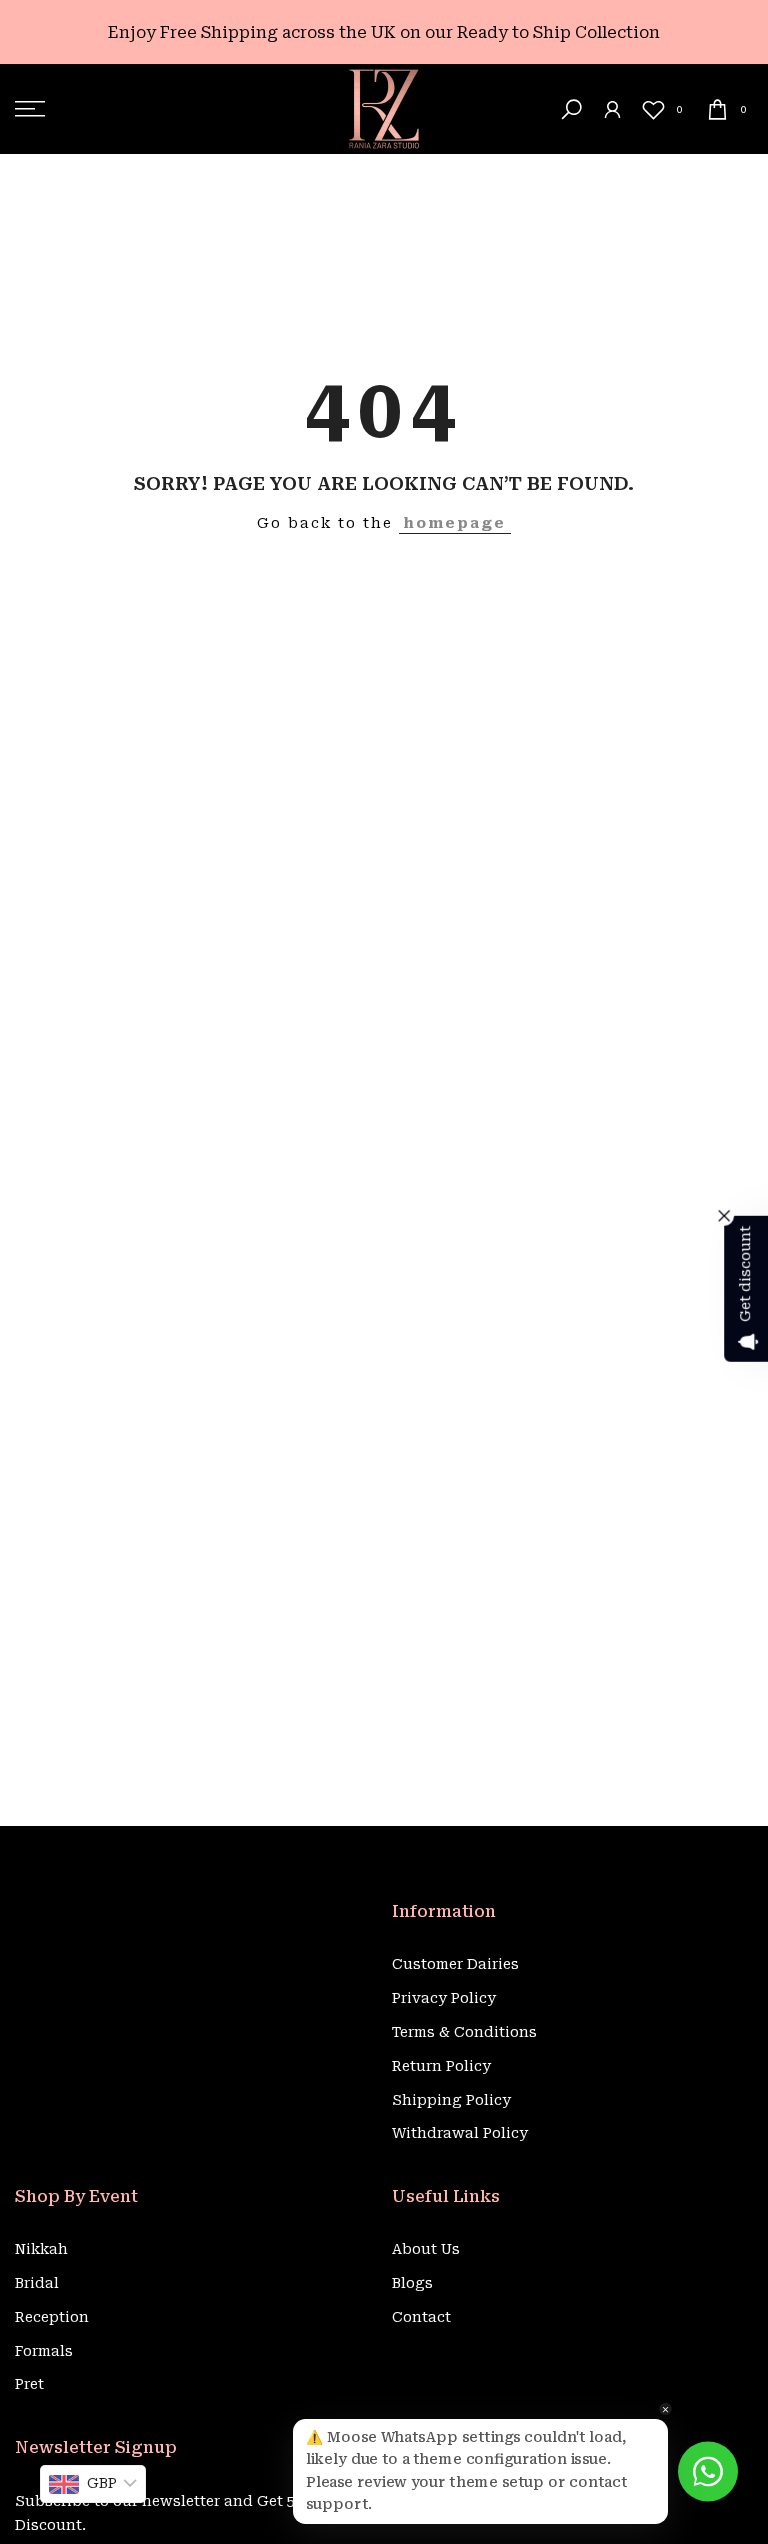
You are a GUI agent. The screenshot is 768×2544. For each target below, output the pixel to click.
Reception (52, 2317)
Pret (29, 2384)
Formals (44, 2351)
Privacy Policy (444, 1998)
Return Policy (441, 2066)
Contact (421, 2317)
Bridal (37, 2283)
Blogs (412, 2283)
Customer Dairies (455, 1964)
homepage (455, 523)
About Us (426, 2249)
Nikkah (41, 2249)
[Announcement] (384, 32)
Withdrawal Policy (460, 2133)
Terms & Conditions (464, 2032)
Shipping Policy (451, 2100)
